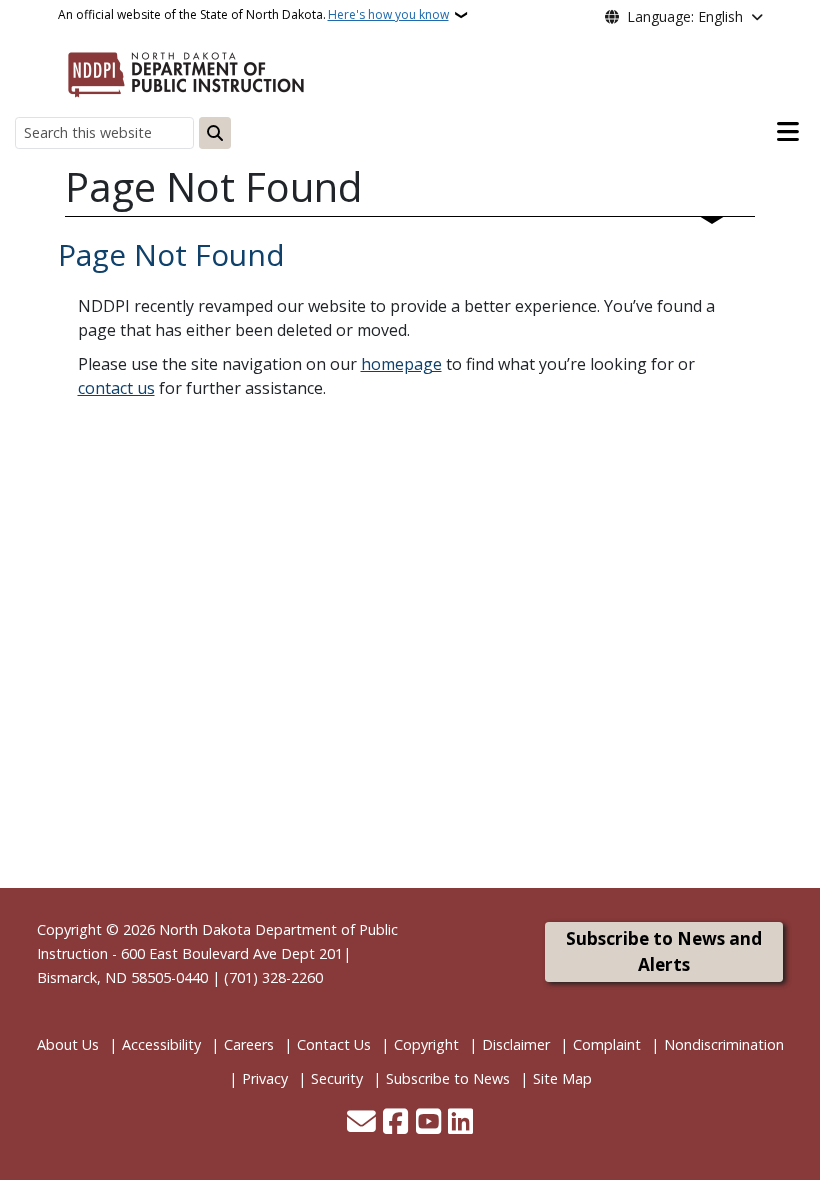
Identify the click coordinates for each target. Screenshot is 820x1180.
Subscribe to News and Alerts (664, 951)
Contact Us (334, 1044)
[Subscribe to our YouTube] (428, 1123)
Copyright (426, 1044)
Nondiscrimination (724, 1044)
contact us (116, 388)
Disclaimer (516, 1044)
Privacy (265, 1078)
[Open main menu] (788, 132)
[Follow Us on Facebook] (395, 1123)
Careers (249, 1044)
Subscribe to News (448, 1078)
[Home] (186, 71)
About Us (68, 1044)
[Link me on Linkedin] (460, 1123)
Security (337, 1078)
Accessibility (161, 1044)
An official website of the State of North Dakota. (253, 14)
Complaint (607, 1044)
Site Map (562, 1078)
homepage (401, 364)
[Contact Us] (361, 1123)
